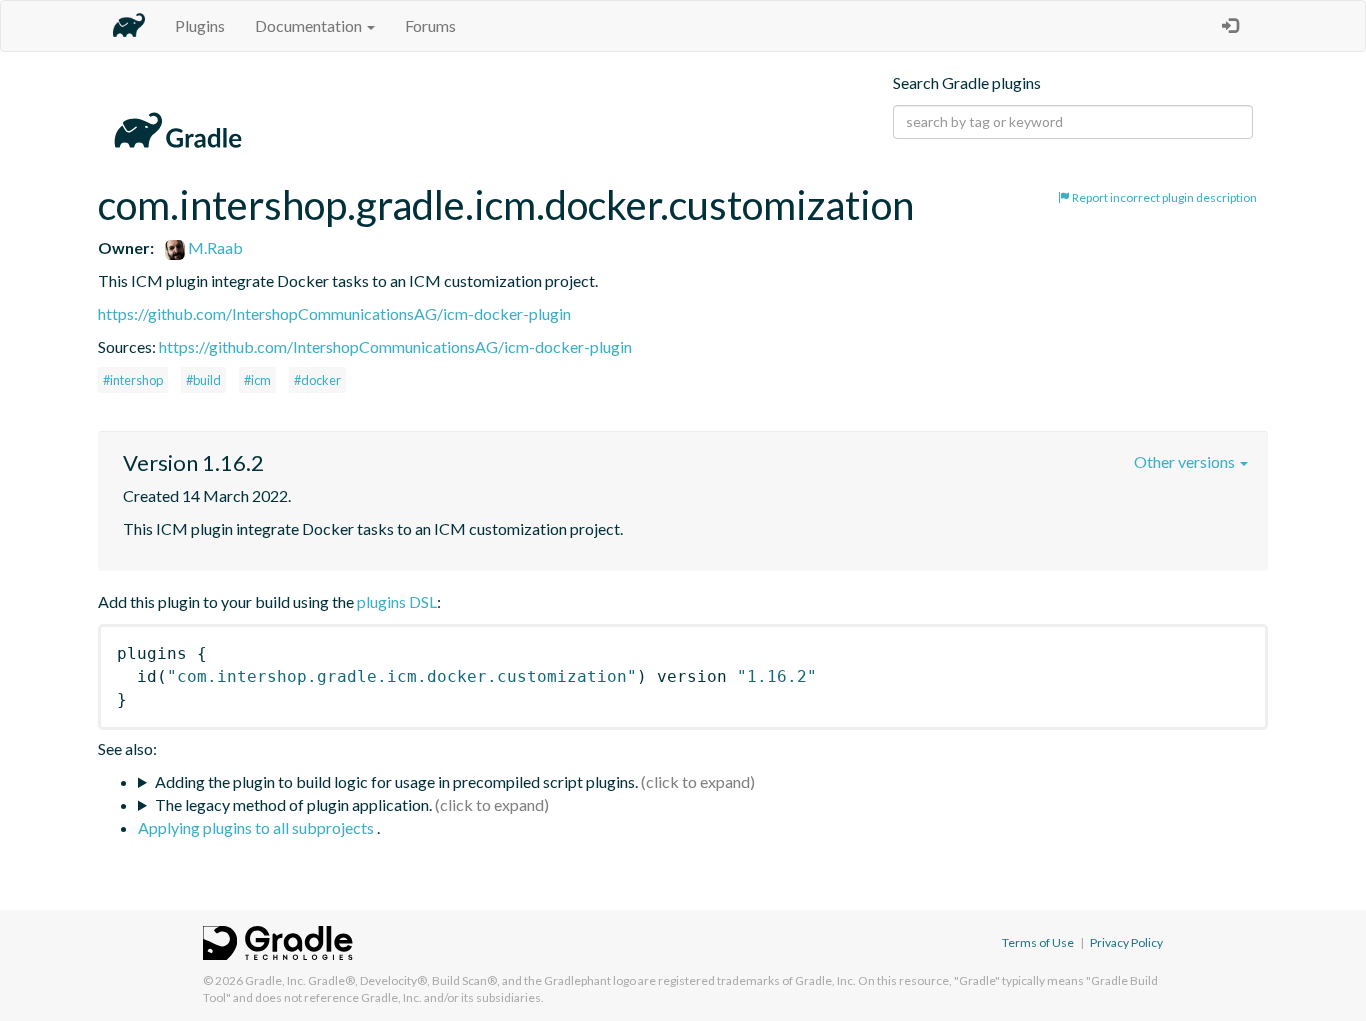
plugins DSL (397, 601)
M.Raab (214, 247)
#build (203, 380)
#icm (257, 380)
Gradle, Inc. (275, 980)
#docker (317, 380)
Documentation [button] (310, 25)
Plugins (200, 25)
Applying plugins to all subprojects (257, 827)
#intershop (133, 380)
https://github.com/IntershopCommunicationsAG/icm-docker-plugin (334, 313)
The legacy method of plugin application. (293, 804)
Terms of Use (1038, 942)
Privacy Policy (1126, 942)
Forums (430, 25)
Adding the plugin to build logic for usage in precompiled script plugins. (396, 781)
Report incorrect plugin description (1163, 197)
